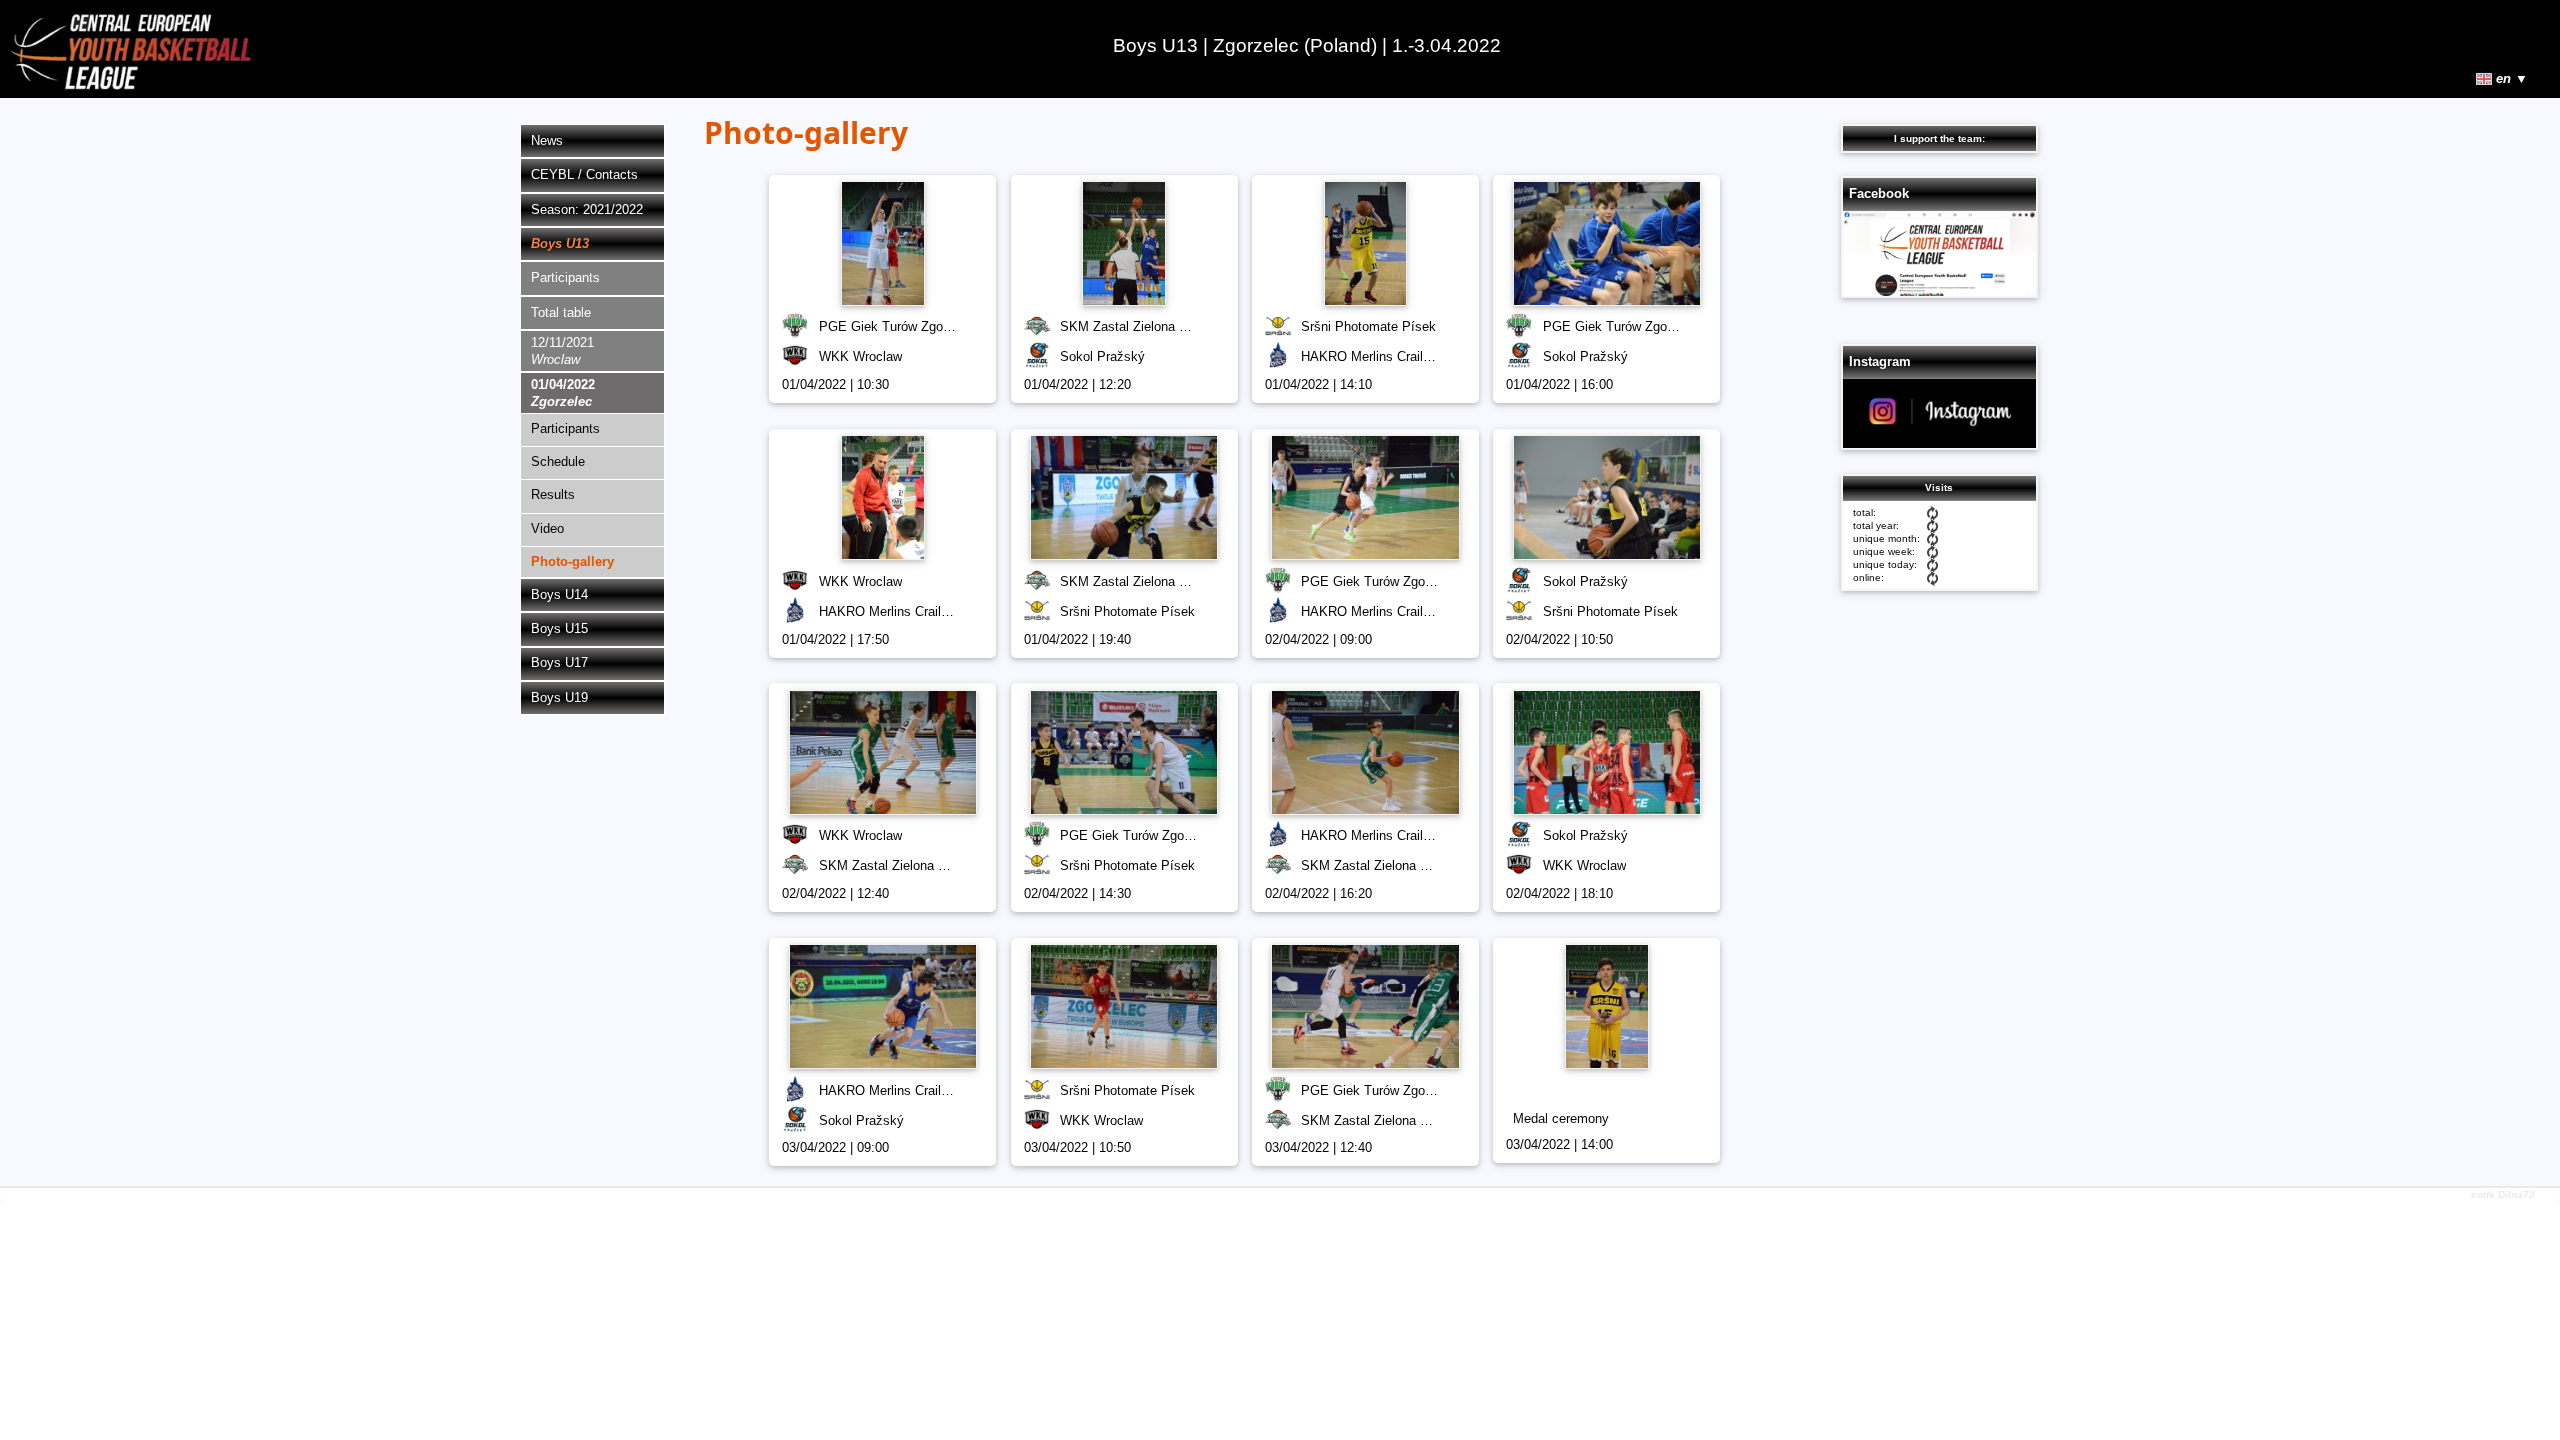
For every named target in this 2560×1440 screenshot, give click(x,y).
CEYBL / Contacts (584, 174)
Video (547, 528)
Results (553, 494)
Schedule (558, 461)
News (547, 140)
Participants (565, 277)
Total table (561, 312)
